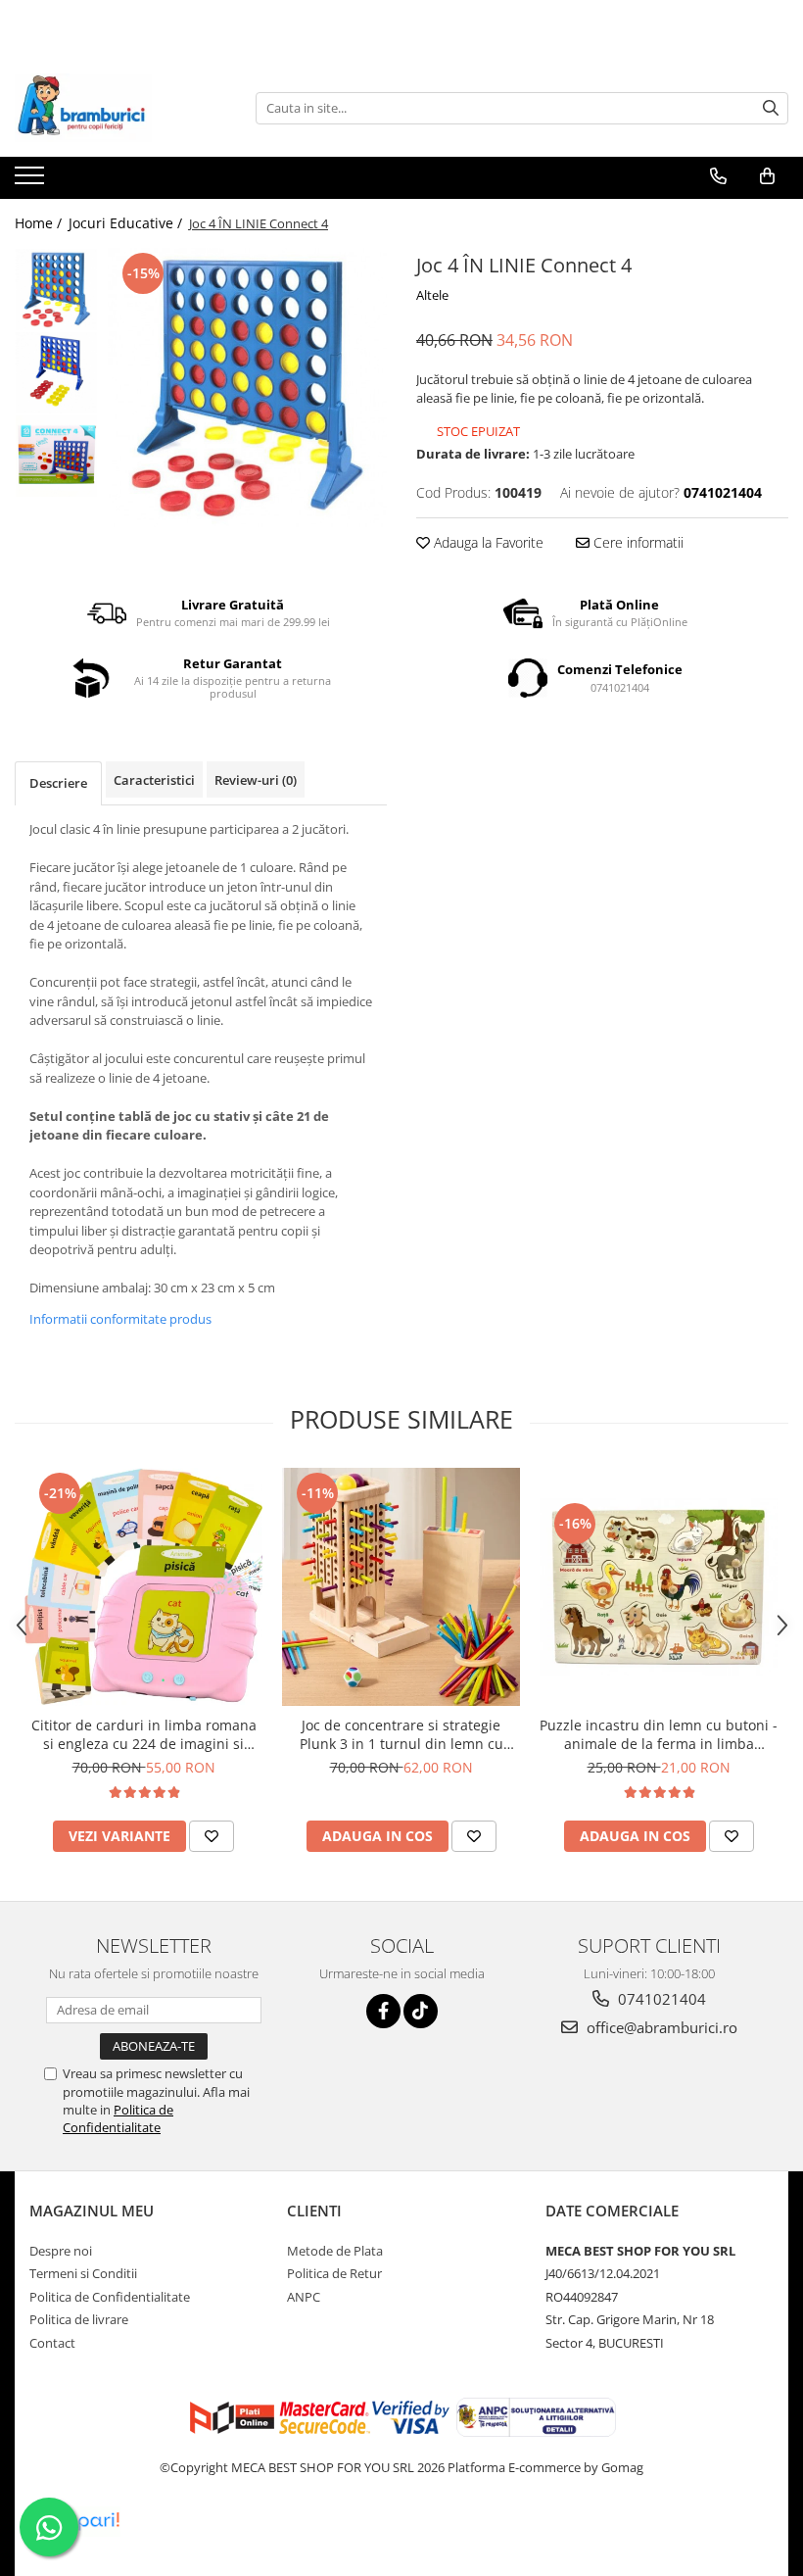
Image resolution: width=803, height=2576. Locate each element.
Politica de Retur (334, 2273)
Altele (432, 295)
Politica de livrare (79, 2319)
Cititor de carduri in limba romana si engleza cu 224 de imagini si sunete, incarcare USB (144, 1734)
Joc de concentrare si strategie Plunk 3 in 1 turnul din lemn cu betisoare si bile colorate (401, 1734)
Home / (40, 223)
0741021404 (660, 1999)
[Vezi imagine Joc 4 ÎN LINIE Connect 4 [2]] (56, 456)
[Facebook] (383, 2011)
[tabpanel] (247, 388)
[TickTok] (421, 2011)
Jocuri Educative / (127, 223)
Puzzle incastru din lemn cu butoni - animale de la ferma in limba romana (659, 1734)
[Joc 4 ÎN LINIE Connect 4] (247, 388)
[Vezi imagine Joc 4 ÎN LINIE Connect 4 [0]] (56, 290)
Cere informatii (637, 542)
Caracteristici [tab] (154, 780)
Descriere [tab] (58, 783)
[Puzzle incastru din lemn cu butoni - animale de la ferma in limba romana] (659, 1587)
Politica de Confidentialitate (118, 2118)
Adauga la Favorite (487, 542)
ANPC (304, 2297)
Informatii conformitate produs (120, 1319)
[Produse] (32, 181)
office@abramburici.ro (660, 2027)
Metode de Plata (335, 2251)
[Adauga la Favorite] (212, 1836)
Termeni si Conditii (83, 2273)
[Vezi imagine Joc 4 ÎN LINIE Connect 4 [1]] (56, 373)
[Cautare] (771, 108)
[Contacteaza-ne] (718, 176)
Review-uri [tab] (256, 780)
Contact (52, 2343)
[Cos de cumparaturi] (767, 176)
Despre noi (61, 2251)
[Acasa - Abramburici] (113, 108)
